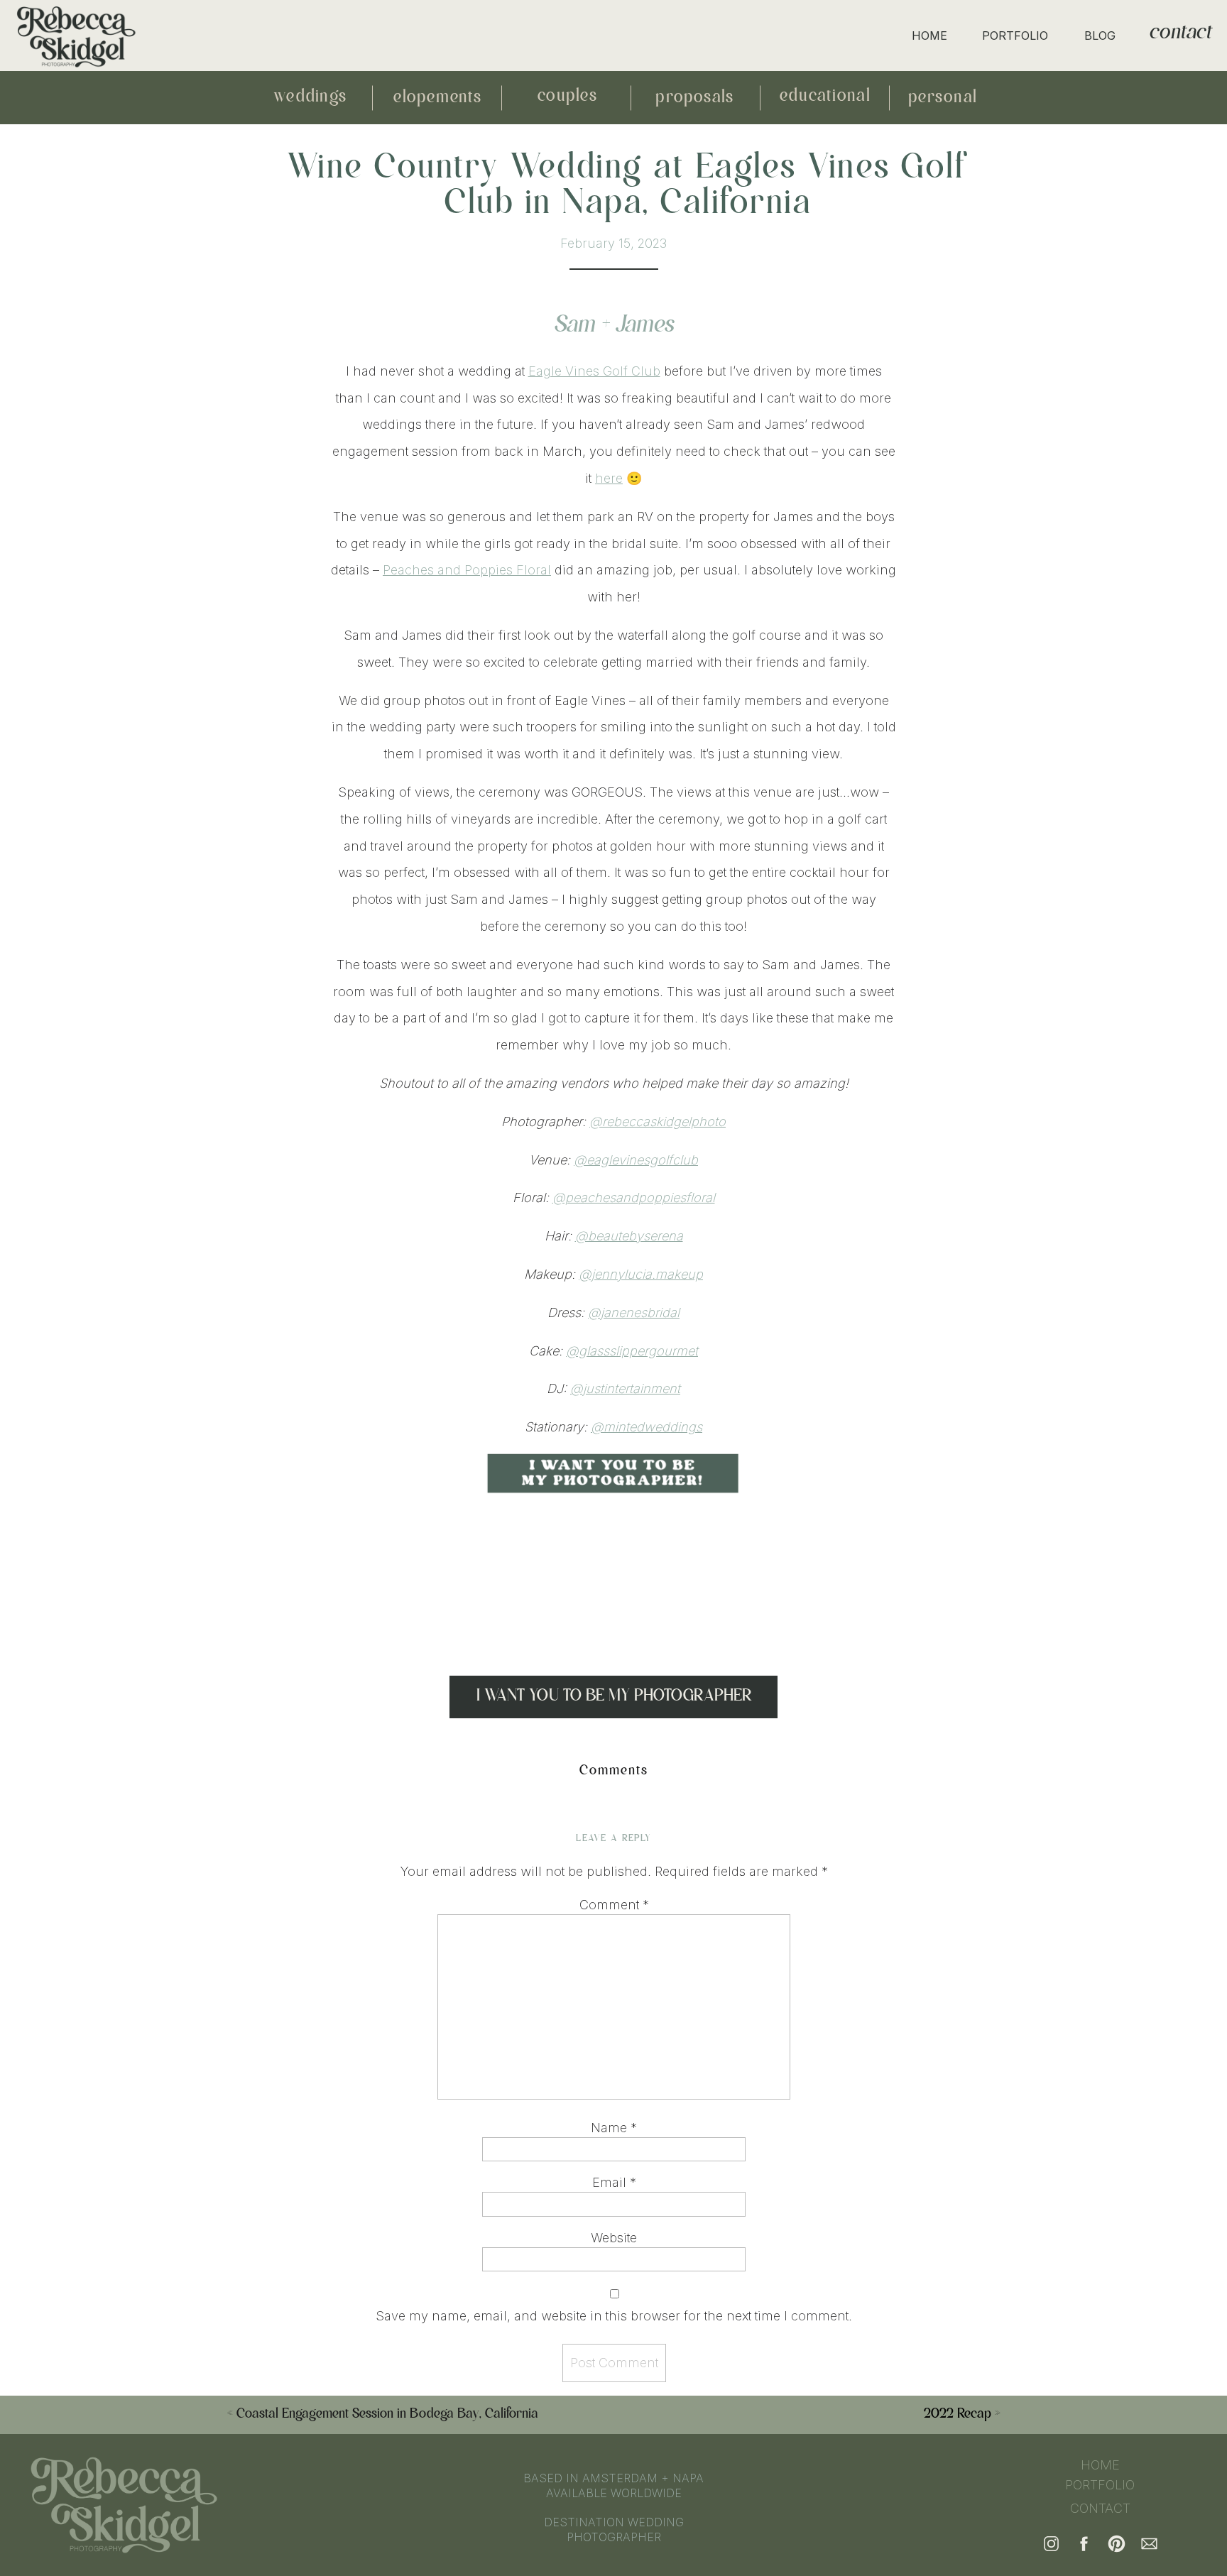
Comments (614, 1771)
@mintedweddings (647, 1427)
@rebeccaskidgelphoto (658, 1121)
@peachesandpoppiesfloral (634, 1197)
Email (614, 2182)
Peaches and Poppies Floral (467, 570)
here (609, 478)
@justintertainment (625, 1388)
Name (614, 2128)
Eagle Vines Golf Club (594, 371)
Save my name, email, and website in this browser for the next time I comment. (614, 2316)
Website (614, 2238)
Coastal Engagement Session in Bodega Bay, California (387, 2414)
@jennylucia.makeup (641, 1274)
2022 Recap (958, 2414)
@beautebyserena (629, 1236)
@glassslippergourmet (632, 1351)
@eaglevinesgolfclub (636, 1160)
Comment (614, 1905)
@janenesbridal (634, 1312)
